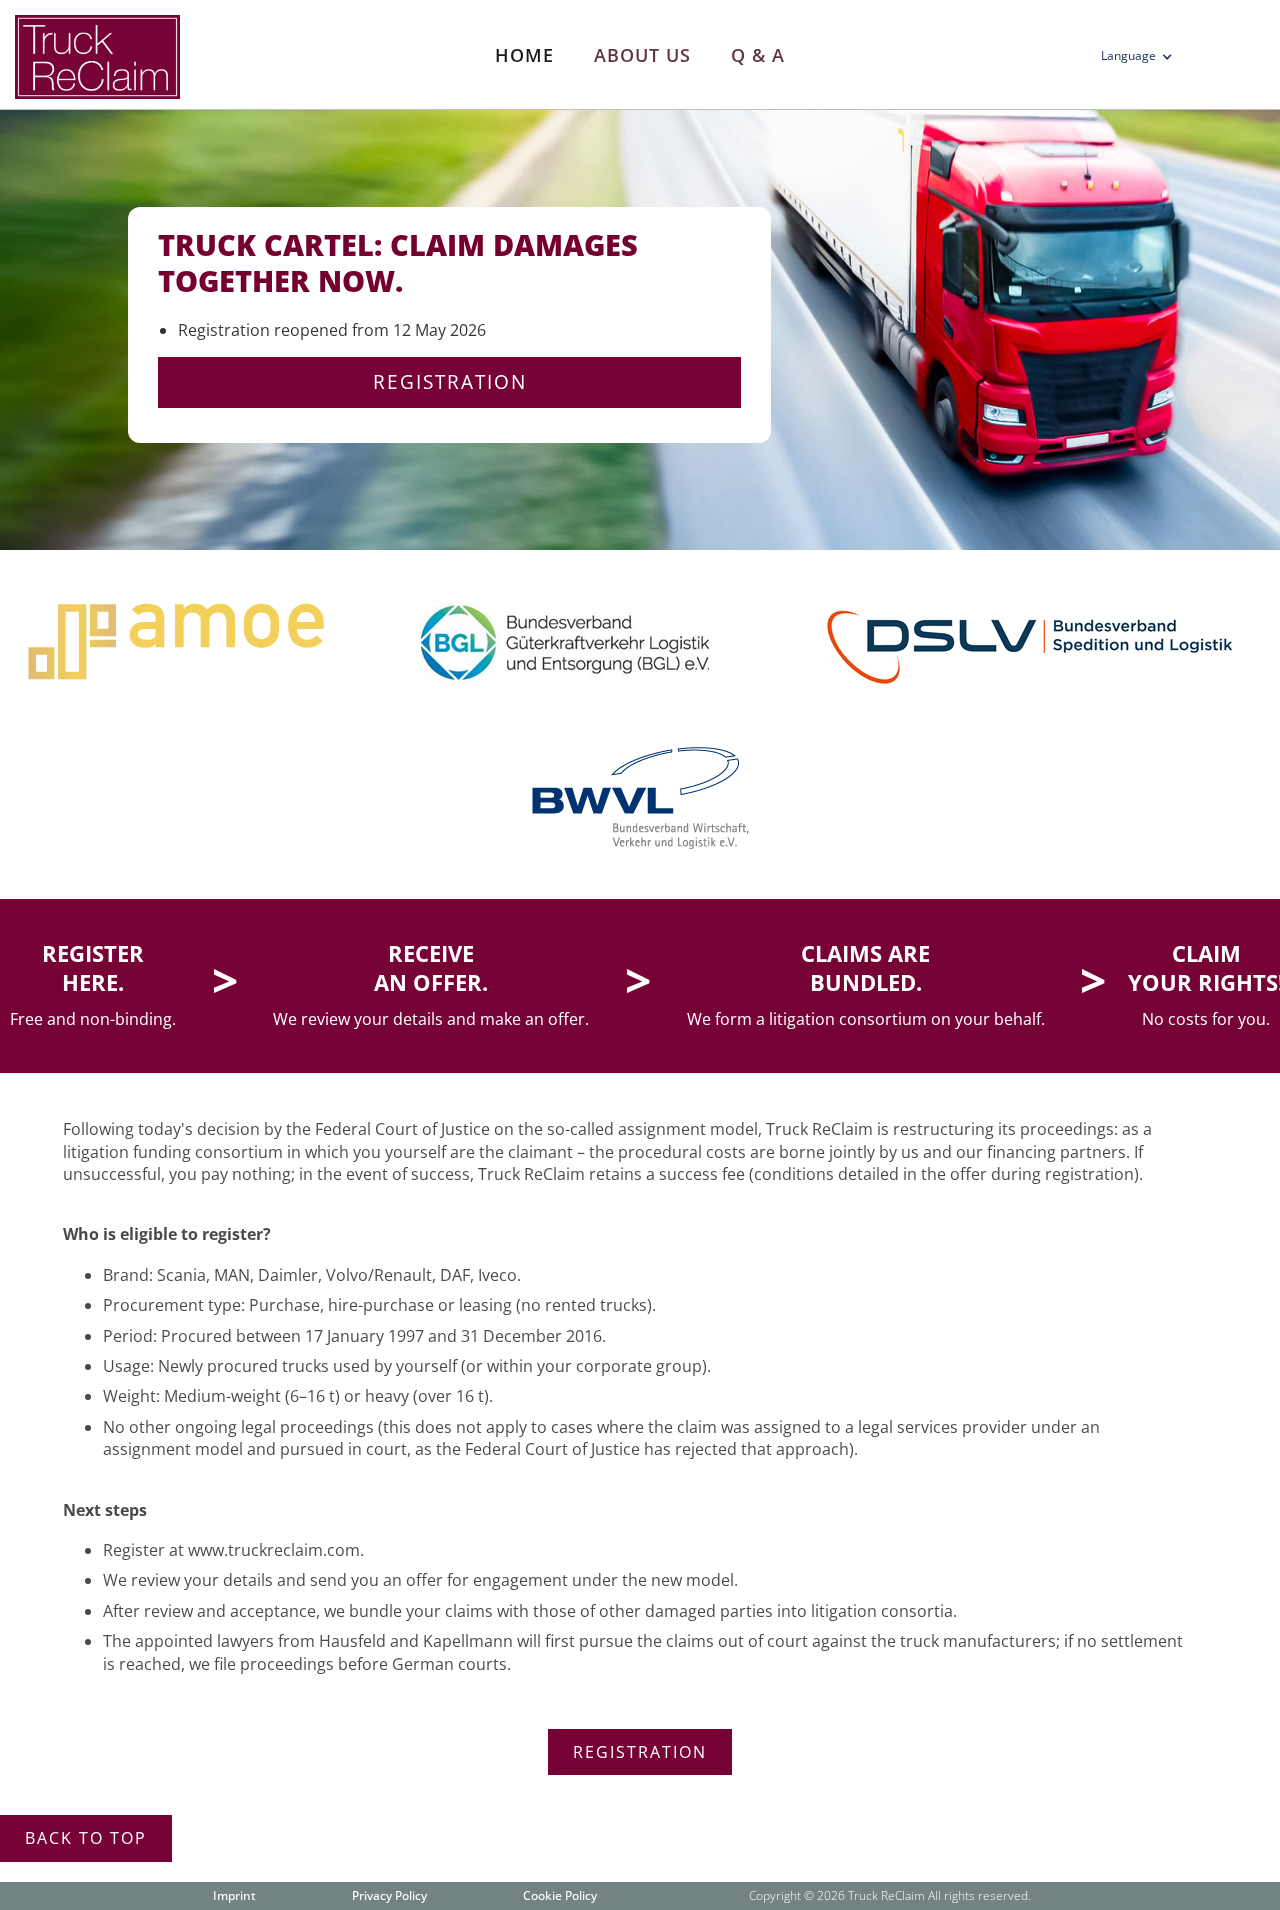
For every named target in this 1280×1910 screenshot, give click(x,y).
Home (524, 55)
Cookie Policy (560, 1895)
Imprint (234, 1895)
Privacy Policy (389, 1895)
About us (642, 55)
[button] (1143, 60)
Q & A (758, 55)
